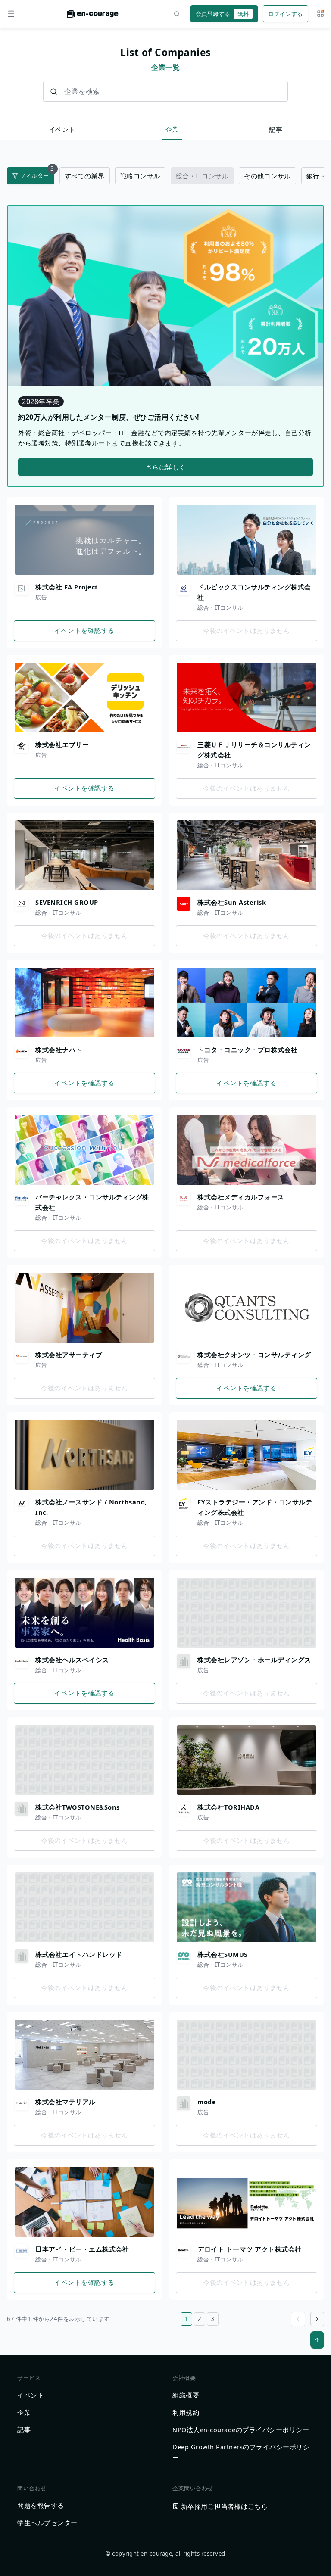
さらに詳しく (166, 467)
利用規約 (186, 2412)
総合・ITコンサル (202, 176)
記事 (276, 129)
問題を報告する (41, 2505)
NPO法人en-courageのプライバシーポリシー (241, 2430)
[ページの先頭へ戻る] (317, 2340)
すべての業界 (85, 176)
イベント (62, 129)
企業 (172, 129)
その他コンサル (267, 176)
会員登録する (222, 14)
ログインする (286, 14)
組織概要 (186, 2395)
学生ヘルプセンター (47, 2523)
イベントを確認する (84, 630)
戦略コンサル (140, 176)
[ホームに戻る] (93, 16)
